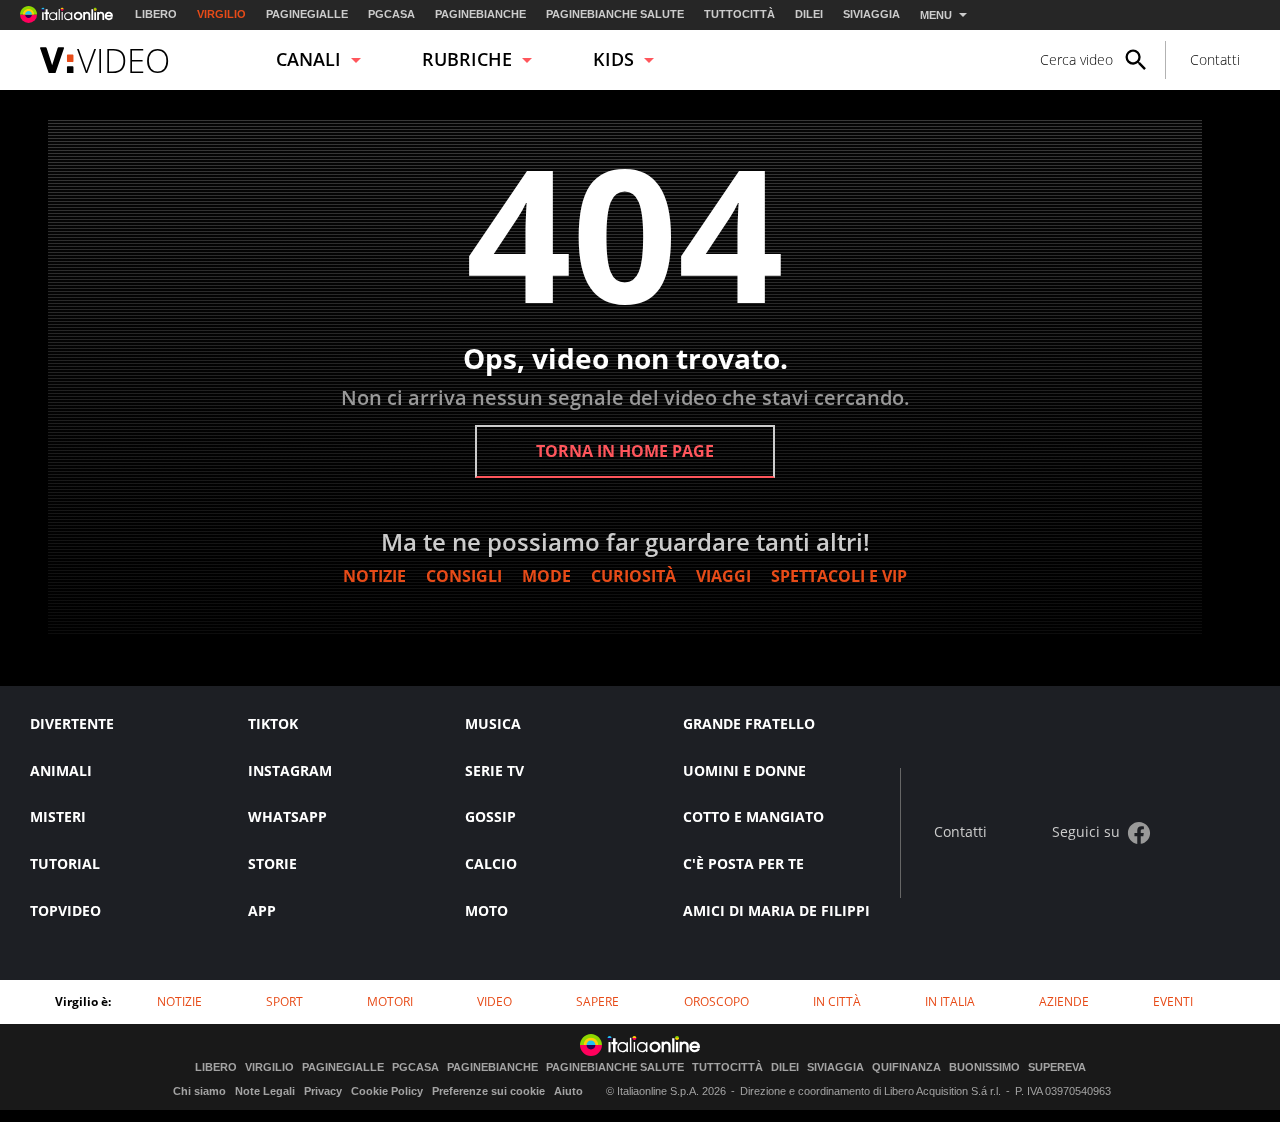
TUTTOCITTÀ (739, 14)
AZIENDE (1064, 1001)
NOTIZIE (374, 576)
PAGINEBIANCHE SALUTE (615, 14)
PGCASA (391, 14)
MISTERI (58, 816)
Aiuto (568, 1091)
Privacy (323, 1091)
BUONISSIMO (984, 1067)
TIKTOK (273, 723)
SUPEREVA (1057, 1067)
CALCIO (491, 863)
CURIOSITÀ (633, 576)
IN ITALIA (950, 1001)
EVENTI (1173, 1001)
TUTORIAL (65, 863)
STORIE (272, 863)
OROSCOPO (716, 1001)
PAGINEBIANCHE (480, 14)
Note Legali (265, 1091)
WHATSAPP (287, 816)
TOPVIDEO (65, 910)
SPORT (284, 1001)
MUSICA (493, 723)
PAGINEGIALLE (307, 14)
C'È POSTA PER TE (743, 863)
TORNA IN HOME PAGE (625, 451)
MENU (936, 15)
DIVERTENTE (72, 723)
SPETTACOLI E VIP (839, 576)
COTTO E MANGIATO (753, 816)
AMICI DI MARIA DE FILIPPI (776, 910)
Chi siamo (199, 1091)
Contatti (1215, 59)
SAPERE (597, 1001)
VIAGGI (723, 576)
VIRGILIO (221, 14)
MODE (546, 576)
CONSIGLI (464, 576)
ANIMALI (61, 770)
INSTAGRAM (290, 770)
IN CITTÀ (837, 1001)
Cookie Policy (387, 1091)
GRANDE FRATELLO (749, 723)
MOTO (486, 910)
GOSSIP (490, 816)
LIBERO (156, 14)
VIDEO (494, 1001)
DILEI (809, 14)
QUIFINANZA (906, 1067)
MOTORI (390, 1001)
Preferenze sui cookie (488, 1091)
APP (262, 910)
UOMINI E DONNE (744, 770)
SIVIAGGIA (871, 14)
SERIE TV (494, 770)
